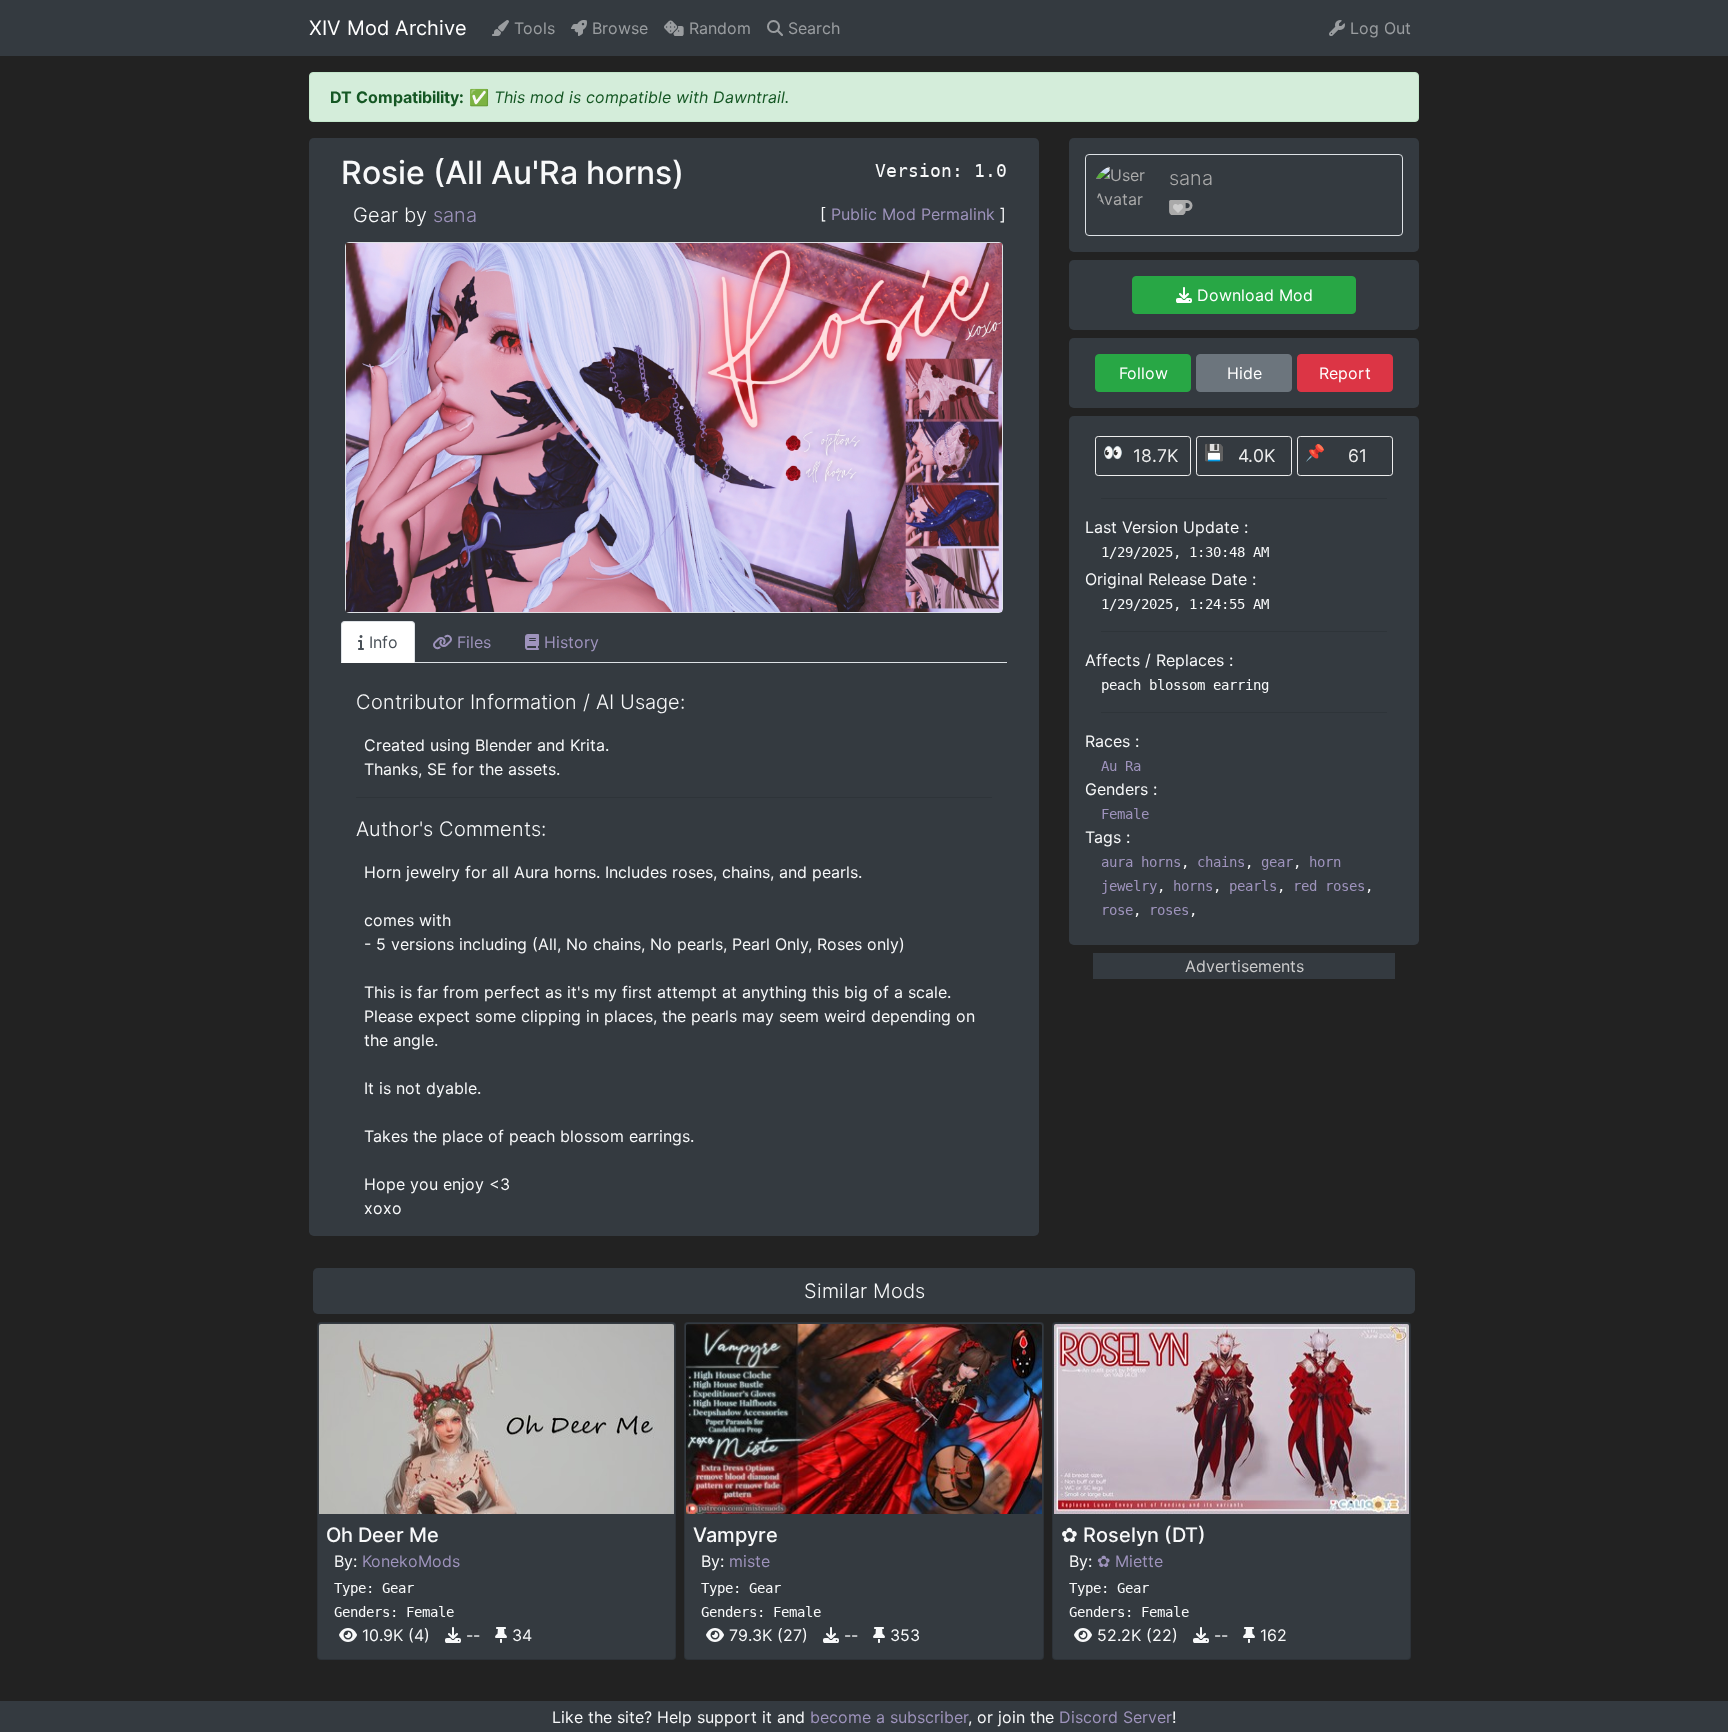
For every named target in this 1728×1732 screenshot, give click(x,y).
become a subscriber (889, 1717)
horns (1193, 886)
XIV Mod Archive (388, 28)
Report (1345, 373)
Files (471, 642)
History (569, 642)
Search (811, 28)
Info (381, 642)
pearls (1253, 886)
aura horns (1141, 862)
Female (1125, 814)
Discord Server (1115, 1717)
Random (717, 28)
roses (1169, 910)
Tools (532, 28)
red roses (1329, 886)
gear (1277, 862)
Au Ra (1121, 766)
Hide (1244, 373)
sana (455, 215)
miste (749, 1561)
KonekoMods (411, 1561)
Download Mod (1252, 295)
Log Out (1378, 28)
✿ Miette (1130, 1561)
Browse (617, 28)
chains (1221, 862)
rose (1117, 910)
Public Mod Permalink (913, 214)
